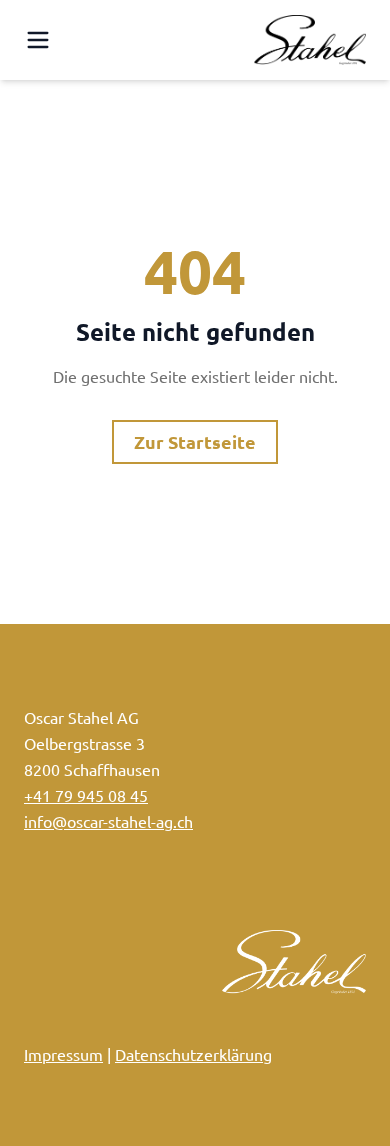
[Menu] (38, 40)
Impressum (63, 1054)
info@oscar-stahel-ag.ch (108, 821)
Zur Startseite (195, 441)
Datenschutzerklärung (193, 1054)
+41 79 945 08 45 (86, 795)
